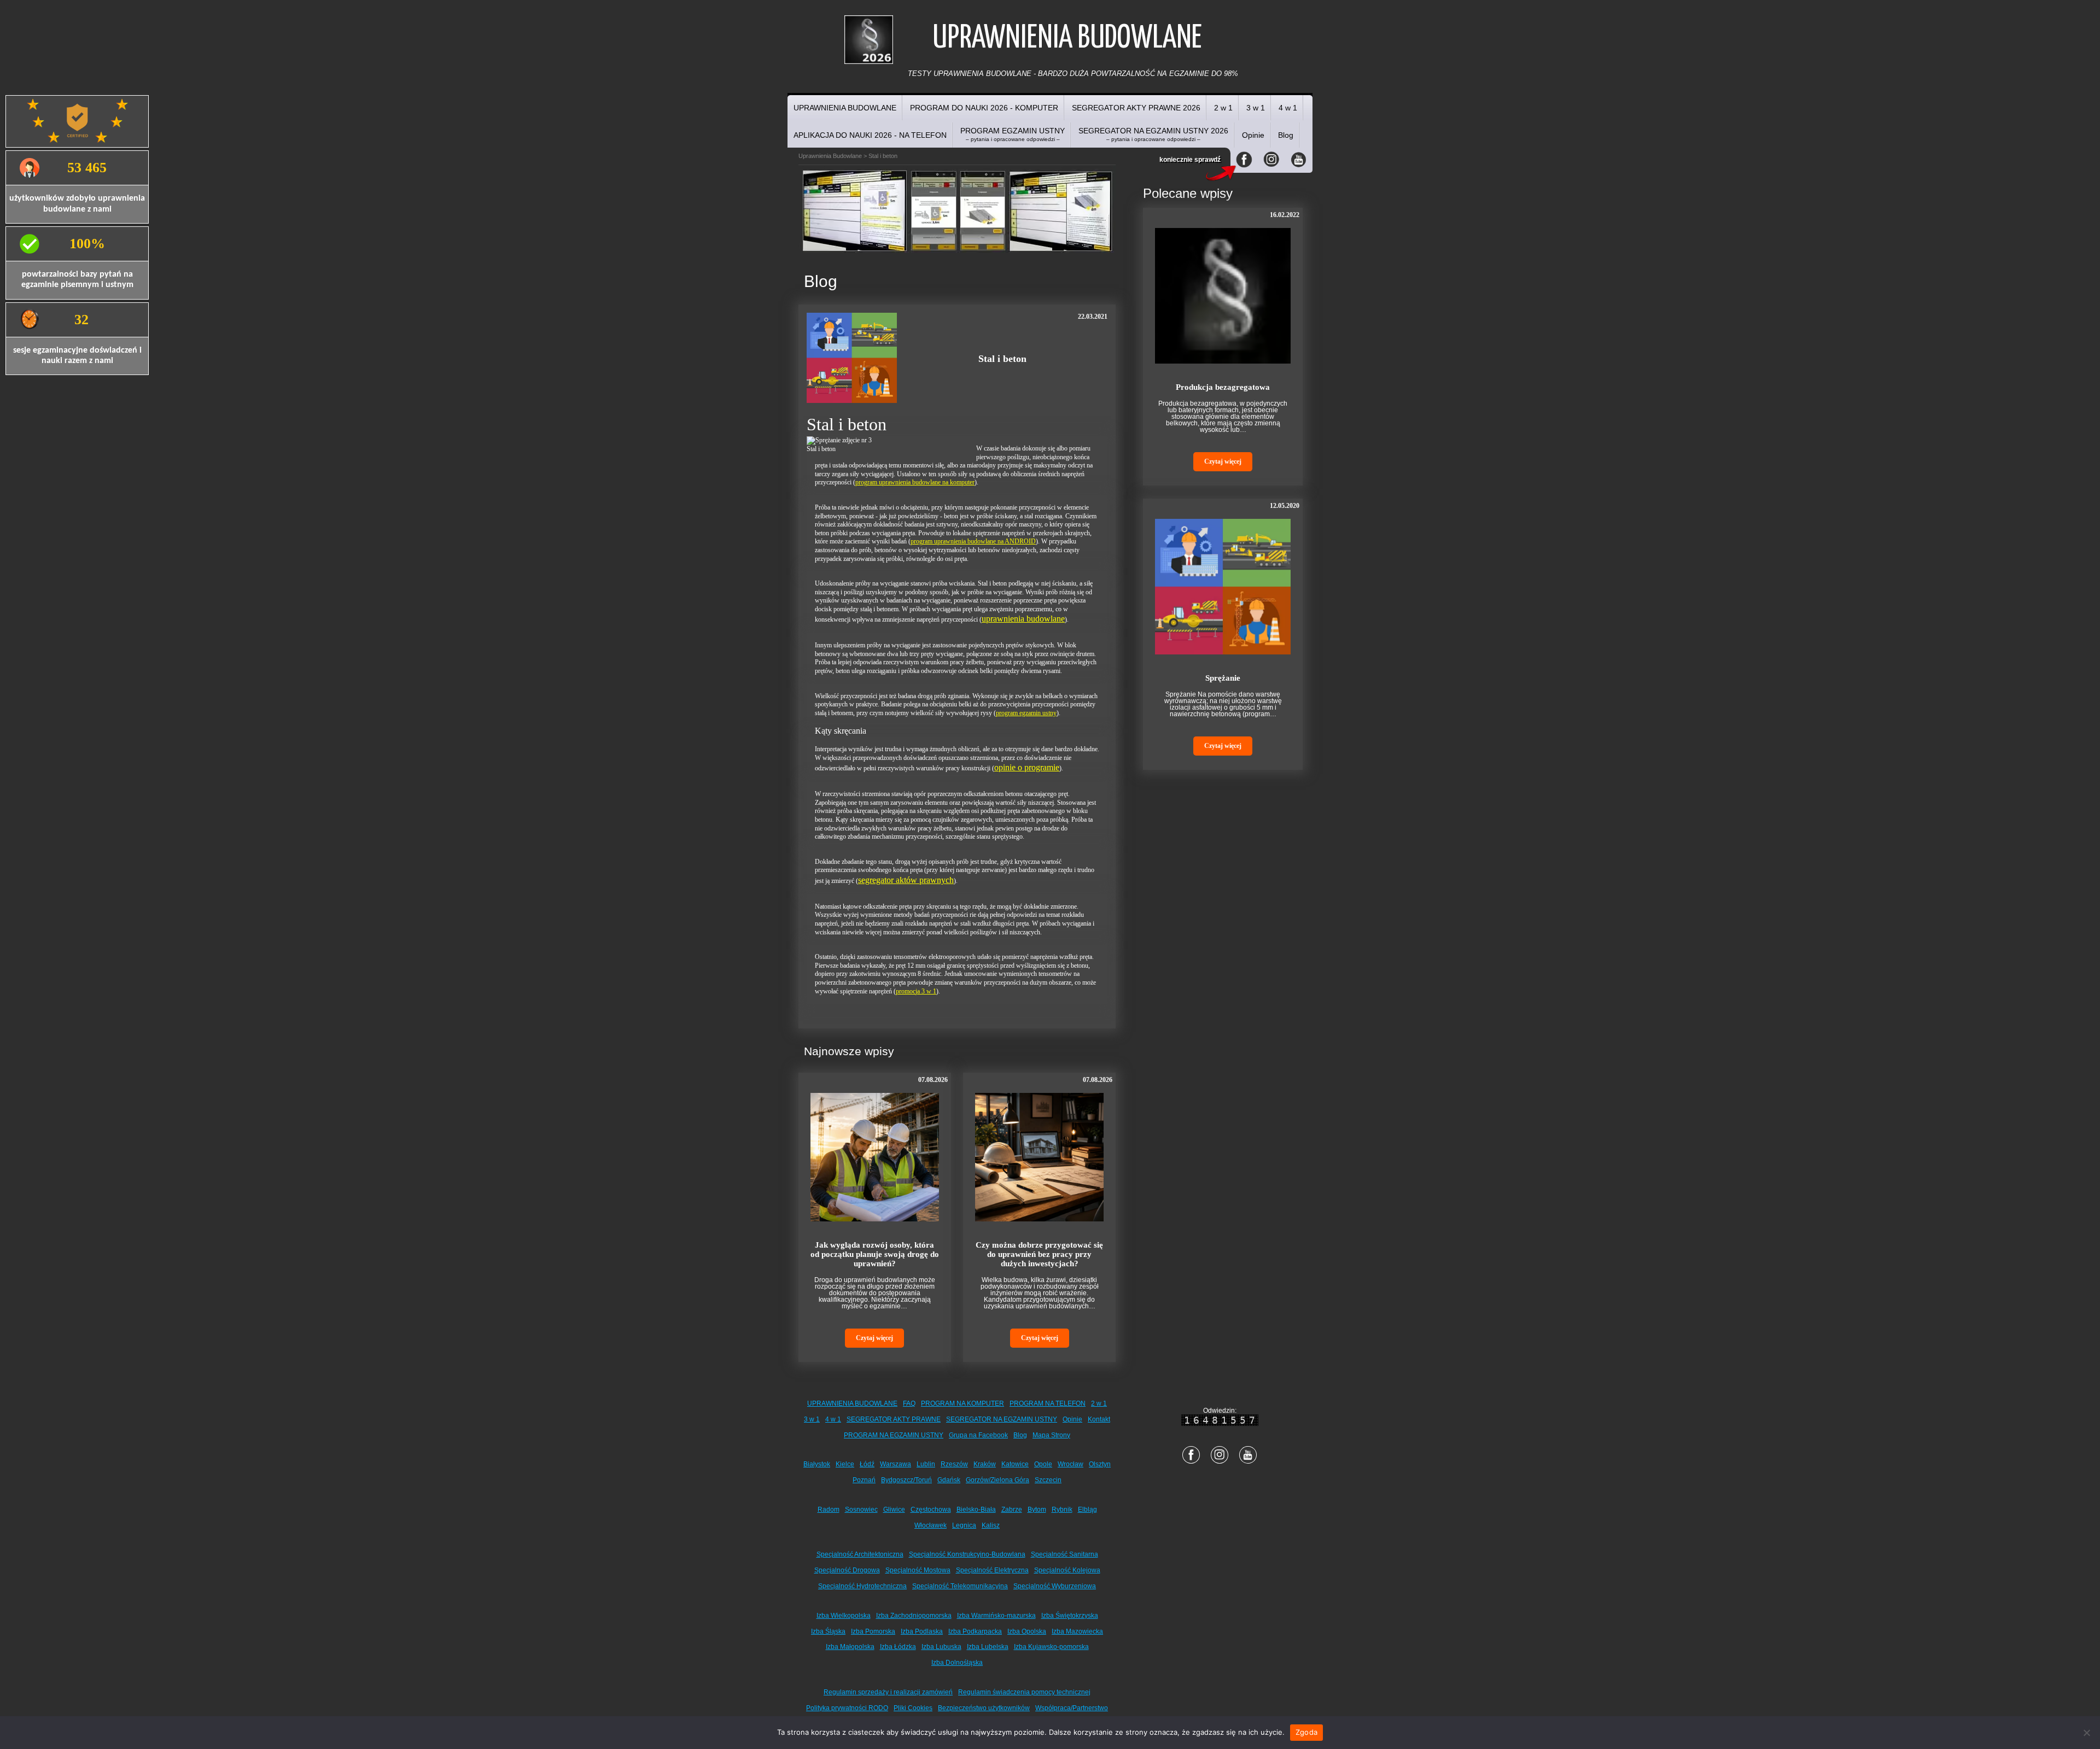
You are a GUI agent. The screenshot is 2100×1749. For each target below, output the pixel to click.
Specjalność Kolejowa (1067, 1570)
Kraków (985, 1464)
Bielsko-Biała (976, 1510)
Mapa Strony (1051, 1435)
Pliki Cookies (913, 1708)
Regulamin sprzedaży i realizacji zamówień (888, 1692)
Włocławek (931, 1525)
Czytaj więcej (874, 1338)
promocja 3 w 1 (916, 991)
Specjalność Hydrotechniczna (862, 1586)
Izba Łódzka (898, 1647)
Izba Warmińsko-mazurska (996, 1616)
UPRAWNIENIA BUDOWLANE (845, 108)
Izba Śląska (828, 1631)
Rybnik (1062, 1510)
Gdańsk (949, 1480)
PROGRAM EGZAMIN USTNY (1013, 134)
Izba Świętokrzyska (1070, 1616)
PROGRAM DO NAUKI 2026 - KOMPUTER (984, 108)
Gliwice (894, 1510)
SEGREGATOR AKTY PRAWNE (894, 1419)
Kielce (845, 1464)
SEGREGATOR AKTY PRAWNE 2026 (1136, 108)
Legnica (964, 1525)
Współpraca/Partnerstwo (1072, 1708)
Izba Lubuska (941, 1647)
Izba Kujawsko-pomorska (1051, 1647)
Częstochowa (931, 1510)
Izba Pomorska (873, 1631)
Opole (1043, 1464)
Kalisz (991, 1525)
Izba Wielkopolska (844, 1616)
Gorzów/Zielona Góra (997, 1480)
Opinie (1253, 135)
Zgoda (1306, 1732)
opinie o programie (1027, 767)
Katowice (1015, 1464)
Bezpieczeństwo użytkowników (984, 1708)
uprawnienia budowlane (1023, 619)
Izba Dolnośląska (957, 1663)
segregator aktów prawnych (906, 880)
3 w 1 (1256, 108)
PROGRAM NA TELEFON (1048, 1403)
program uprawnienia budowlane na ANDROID (973, 541)
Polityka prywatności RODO (847, 1708)
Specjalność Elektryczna (992, 1570)
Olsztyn (1100, 1464)
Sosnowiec (861, 1510)
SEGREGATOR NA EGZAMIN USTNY (1002, 1419)
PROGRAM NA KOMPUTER (962, 1403)
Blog (1286, 135)
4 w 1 (1288, 108)
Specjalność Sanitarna (1064, 1554)
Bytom (1037, 1510)
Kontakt (1099, 1419)
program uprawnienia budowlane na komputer (915, 482)
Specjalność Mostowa (918, 1570)
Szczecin (1048, 1480)
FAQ (909, 1403)
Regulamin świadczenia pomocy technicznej (1024, 1692)
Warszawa (896, 1464)
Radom (829, 1510)
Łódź (867, 1464)
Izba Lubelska (988, 1647)
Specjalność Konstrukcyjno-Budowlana (967, 1554)
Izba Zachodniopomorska (914, 1616)
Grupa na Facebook (978, 1435)
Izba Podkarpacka (975, 1631)
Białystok (817, 1464)
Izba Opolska (1027, 1631)
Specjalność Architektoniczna (860, 1554)
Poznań (864, 1480)
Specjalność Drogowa (847, 1570)
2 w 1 (1223, 108)
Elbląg (1087, 1510)
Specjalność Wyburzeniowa (1055, 1586)
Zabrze (1012, 1510)
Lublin (926, 1464)
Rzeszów (954, 1464)
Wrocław (1071, 1464)
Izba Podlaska (922, 1631)
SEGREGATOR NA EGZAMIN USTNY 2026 (1153, 134)
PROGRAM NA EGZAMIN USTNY (894, 1435)
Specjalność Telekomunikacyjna (960, 1586)
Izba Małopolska (850, 1647)
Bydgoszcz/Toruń (906, 1480)
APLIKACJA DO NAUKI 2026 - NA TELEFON (870, 135)
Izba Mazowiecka (1077, 1631)
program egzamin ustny (1026, 713)
